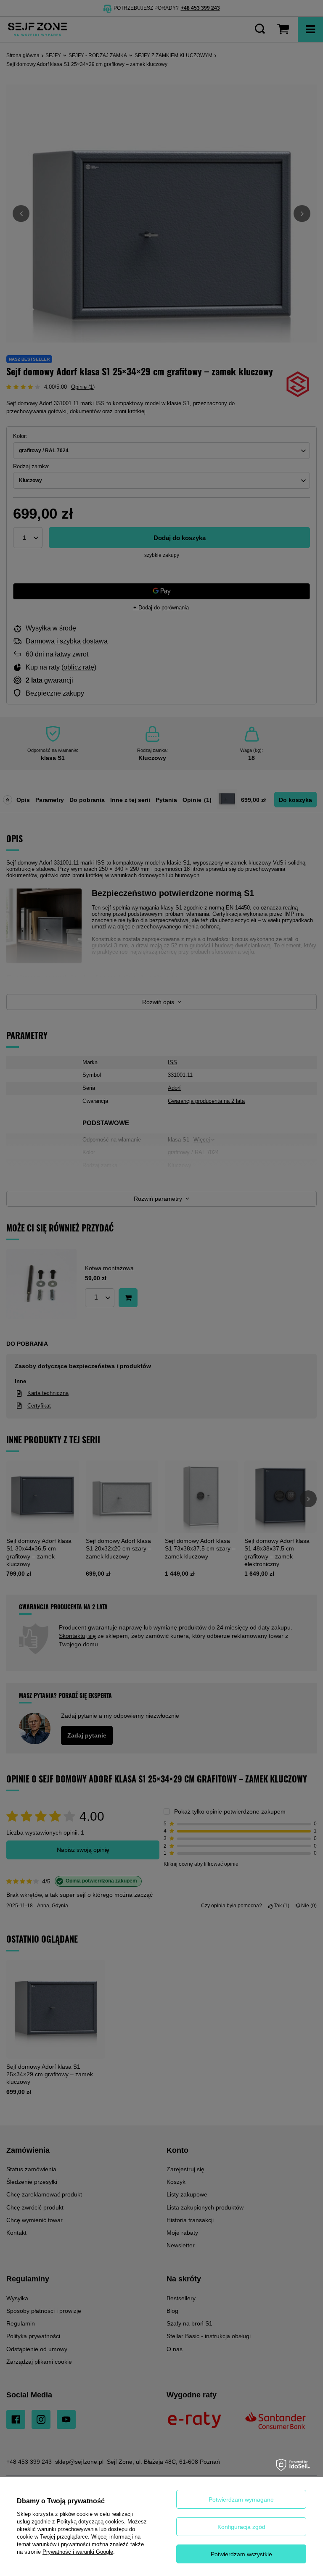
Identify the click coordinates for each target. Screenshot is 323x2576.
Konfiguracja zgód (241, 2527)
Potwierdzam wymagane (241, 2500)
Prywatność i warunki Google (78, 2552)
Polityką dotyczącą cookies (90, 2522)
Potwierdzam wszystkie (241, 2554)
